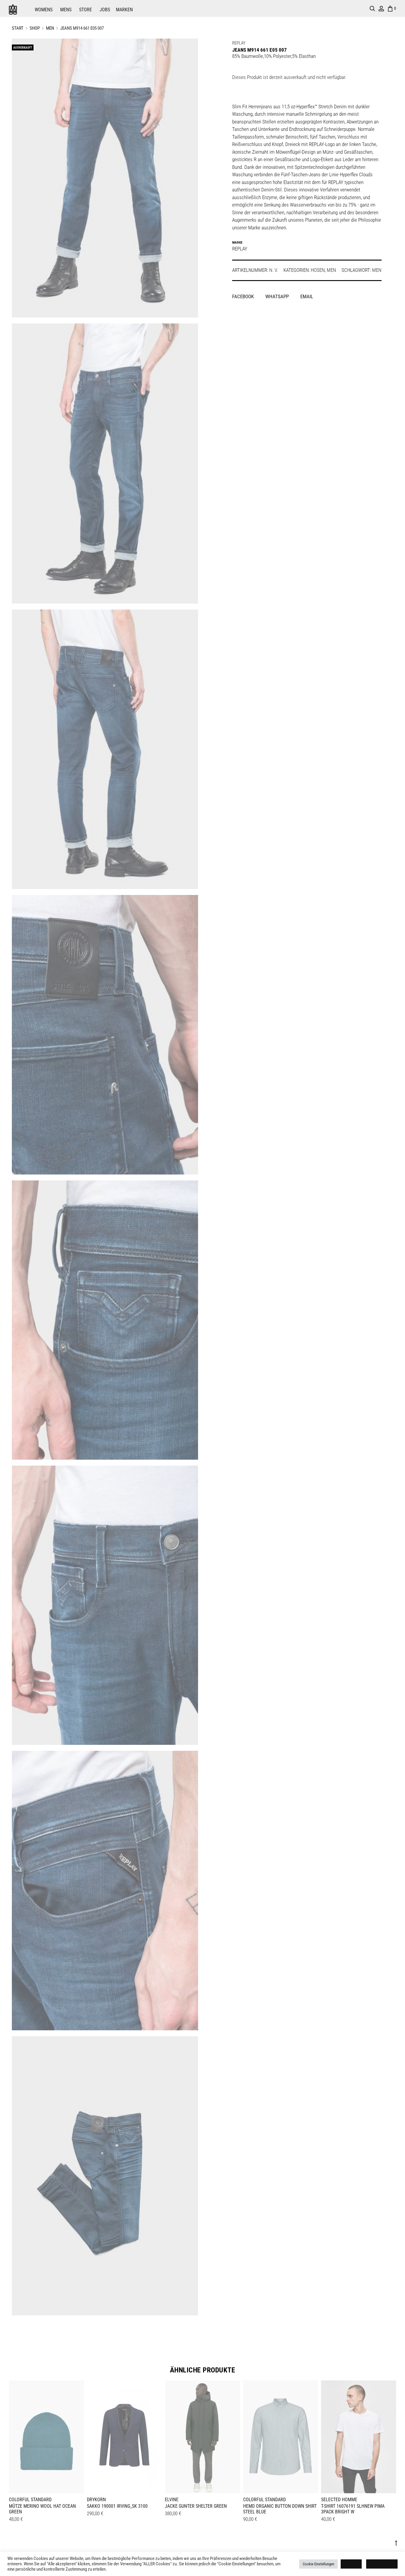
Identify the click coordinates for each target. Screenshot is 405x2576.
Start (18, 28)
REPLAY (239, 43)
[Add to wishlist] (76, 2388)
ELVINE (172, 2500)
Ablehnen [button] (351, 2564)
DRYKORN (96, 2500)
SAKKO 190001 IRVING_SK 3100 (117, 2506)
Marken (124, 10)
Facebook (244, 296)
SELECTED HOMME (339, 2500)
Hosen (318, 270)
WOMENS (44, 10)
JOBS (105, 10)
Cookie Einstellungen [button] (318, 2564)
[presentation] (12, 2436)
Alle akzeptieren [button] (382, 2564)
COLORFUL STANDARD (30, 2500)
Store (86, 10)
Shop (35, 28)
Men (50, 28)
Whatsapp (278, 296)
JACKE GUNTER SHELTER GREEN (196, 2506)
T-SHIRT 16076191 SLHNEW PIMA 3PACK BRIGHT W (353, 2509)
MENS (66, 10)
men (377, 270)
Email (307, 296)
